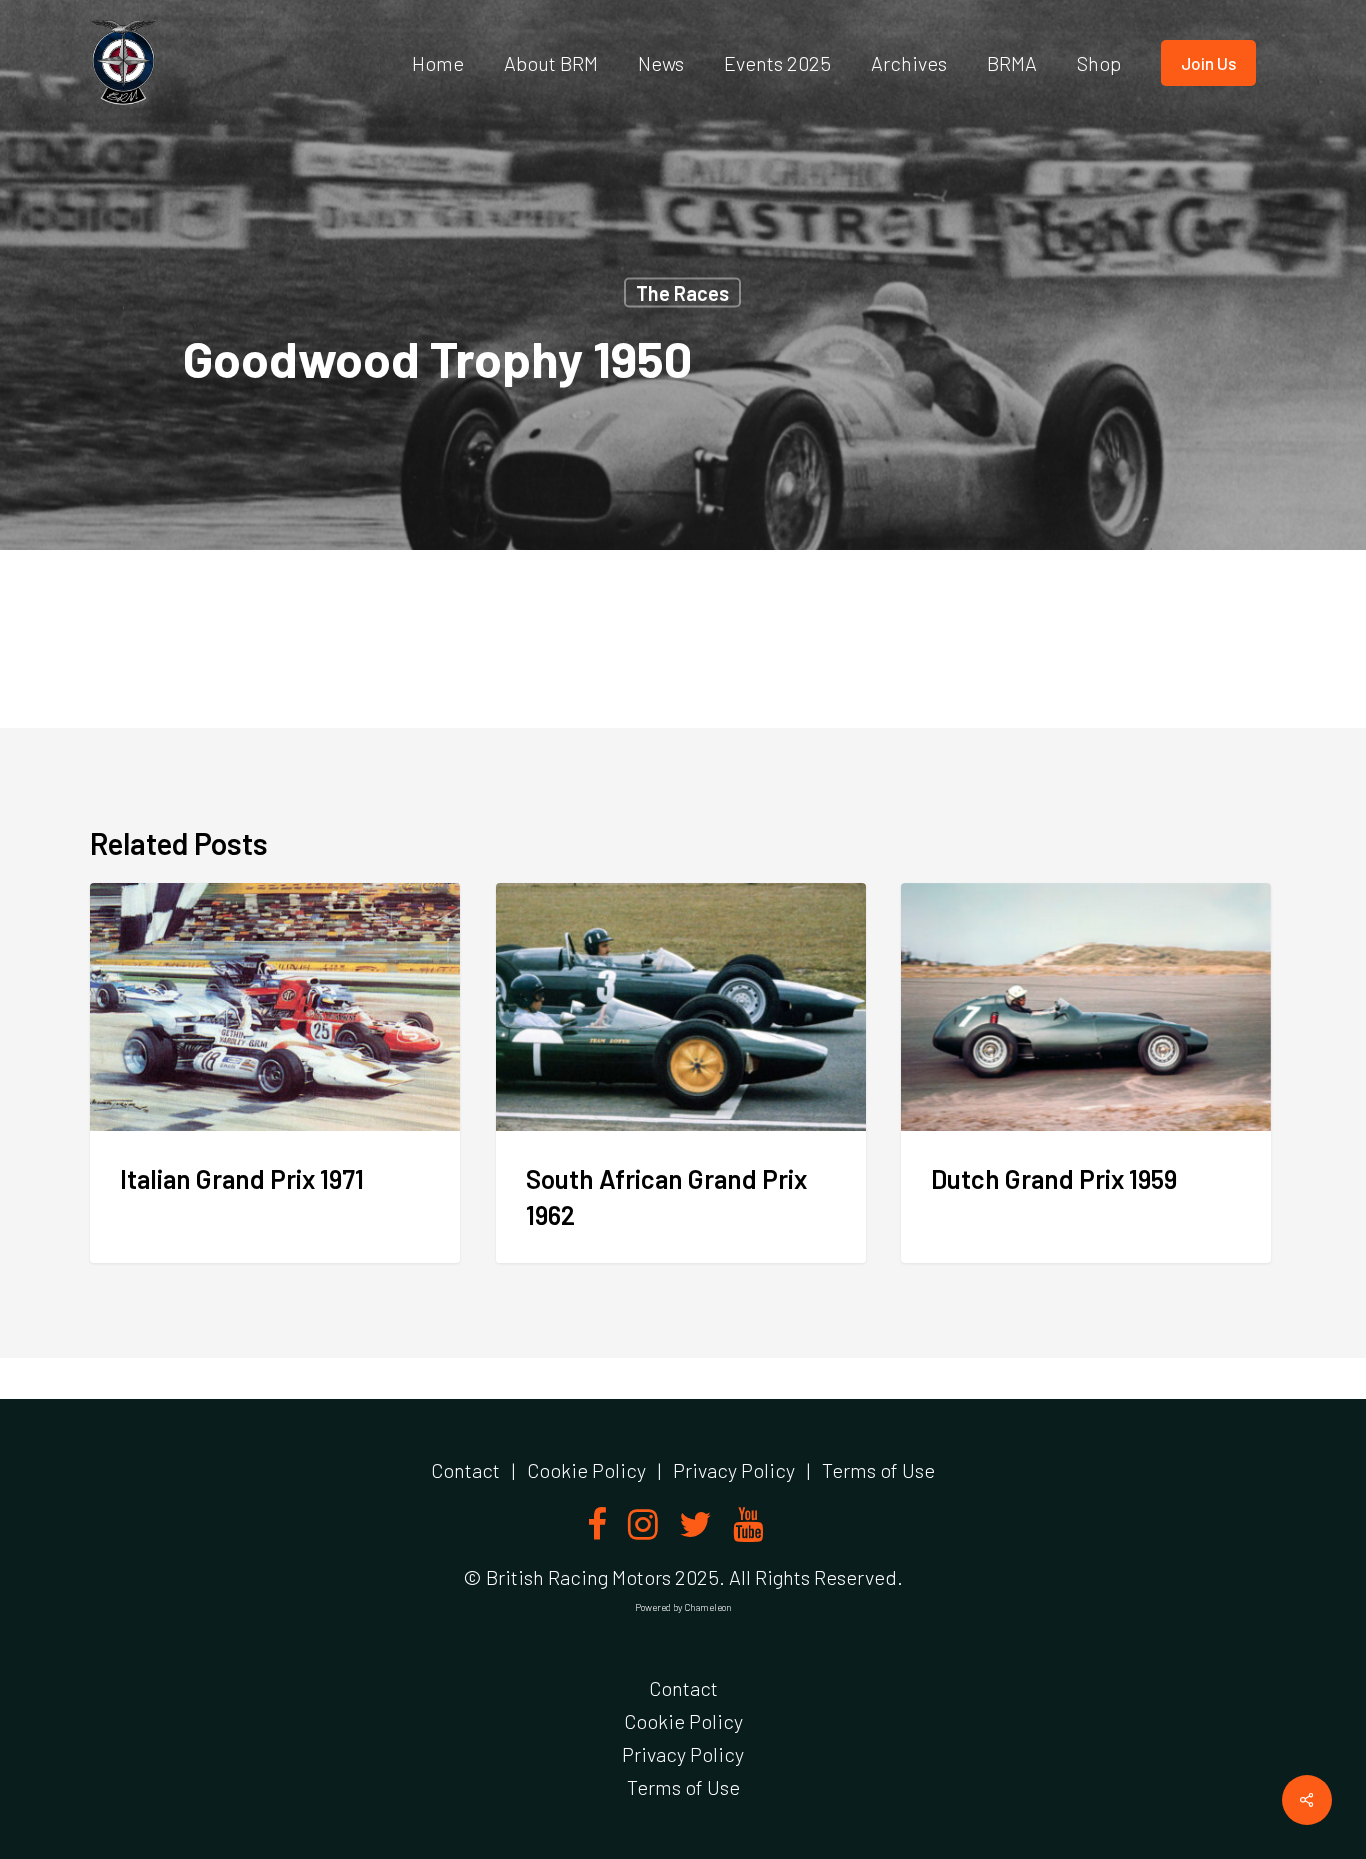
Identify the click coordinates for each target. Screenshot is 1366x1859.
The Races (682, 293)
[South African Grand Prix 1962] (681, 1073)
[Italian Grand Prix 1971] (275, 1073)
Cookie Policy (586, 1470)
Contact (465, 1470)
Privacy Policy (734, 1470)
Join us (1208, 63)
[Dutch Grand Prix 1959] (1086, 1073)
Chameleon (708, 1607)
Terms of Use (878, 1470)
